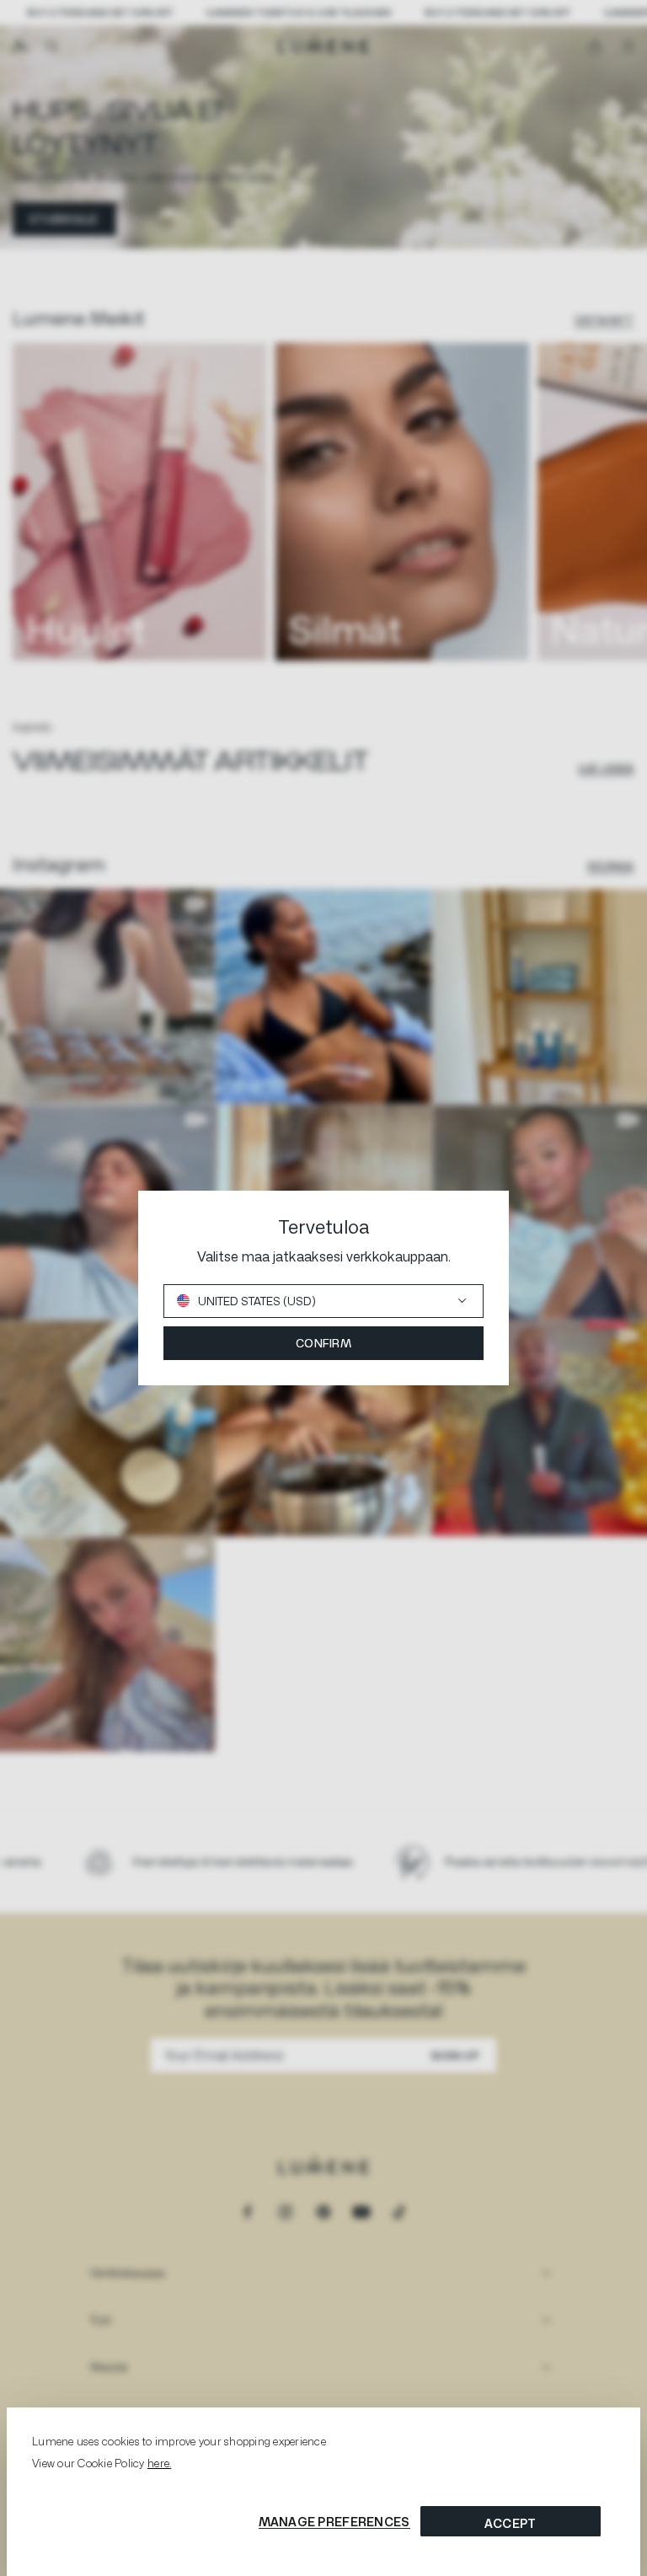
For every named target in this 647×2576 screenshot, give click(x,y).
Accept (511, 2523)
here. (159, 2463)
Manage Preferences (334, 2522)
